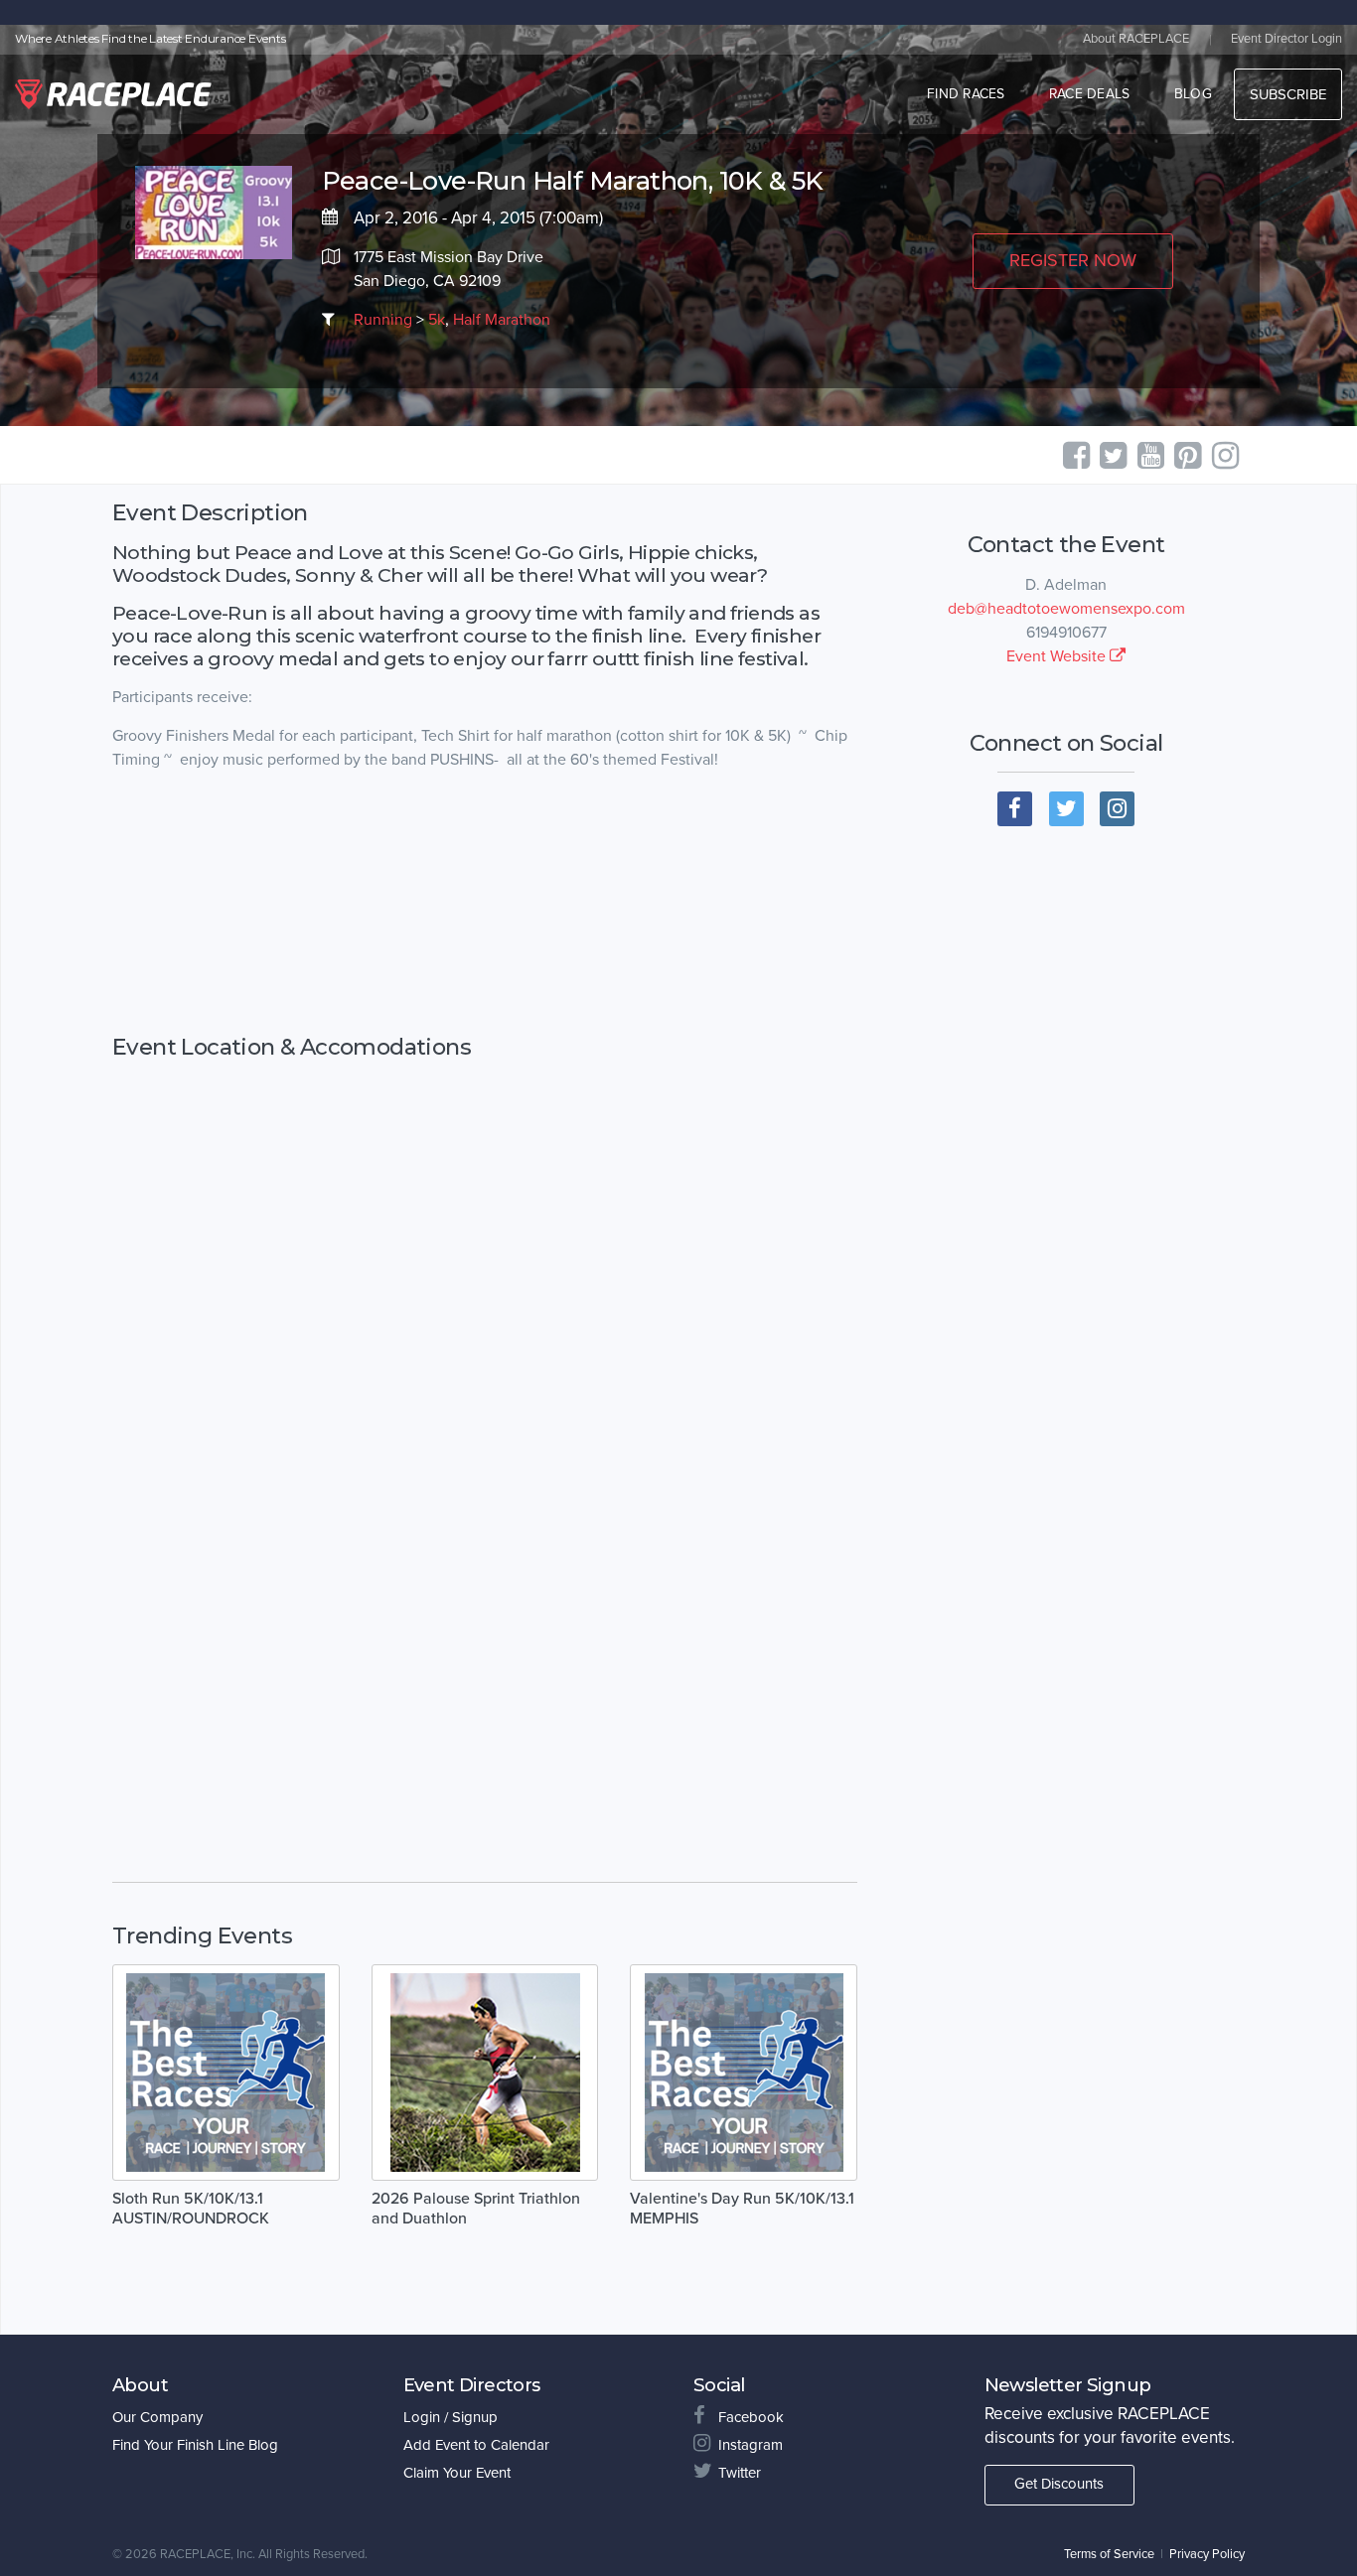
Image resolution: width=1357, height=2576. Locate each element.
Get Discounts (1059, 2484)
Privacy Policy (1207, 2554)
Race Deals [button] (1090, 94)
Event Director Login (1286, 39)
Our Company (157, 2417)
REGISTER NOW (1073, 260)
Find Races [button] (966, 94)
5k (437, 320)
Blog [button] (1193, 94)
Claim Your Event (457, 2473)
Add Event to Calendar (476, 2445)
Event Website (1058, 656)
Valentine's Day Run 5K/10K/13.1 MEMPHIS (742, 2209)
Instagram (751, 2445)
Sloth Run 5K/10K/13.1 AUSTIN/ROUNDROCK (191, 2209)
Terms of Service (1109, 2554)
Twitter (740, 2473)
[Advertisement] (485, 923)
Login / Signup (451, 2417)
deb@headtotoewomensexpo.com (1066, 609)
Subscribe (1288, 94)
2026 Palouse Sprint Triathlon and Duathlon (476, 2209)
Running (383, 320)
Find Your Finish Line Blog (195, 2445)
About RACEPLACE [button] (1136, 39)
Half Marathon (502, 320)
